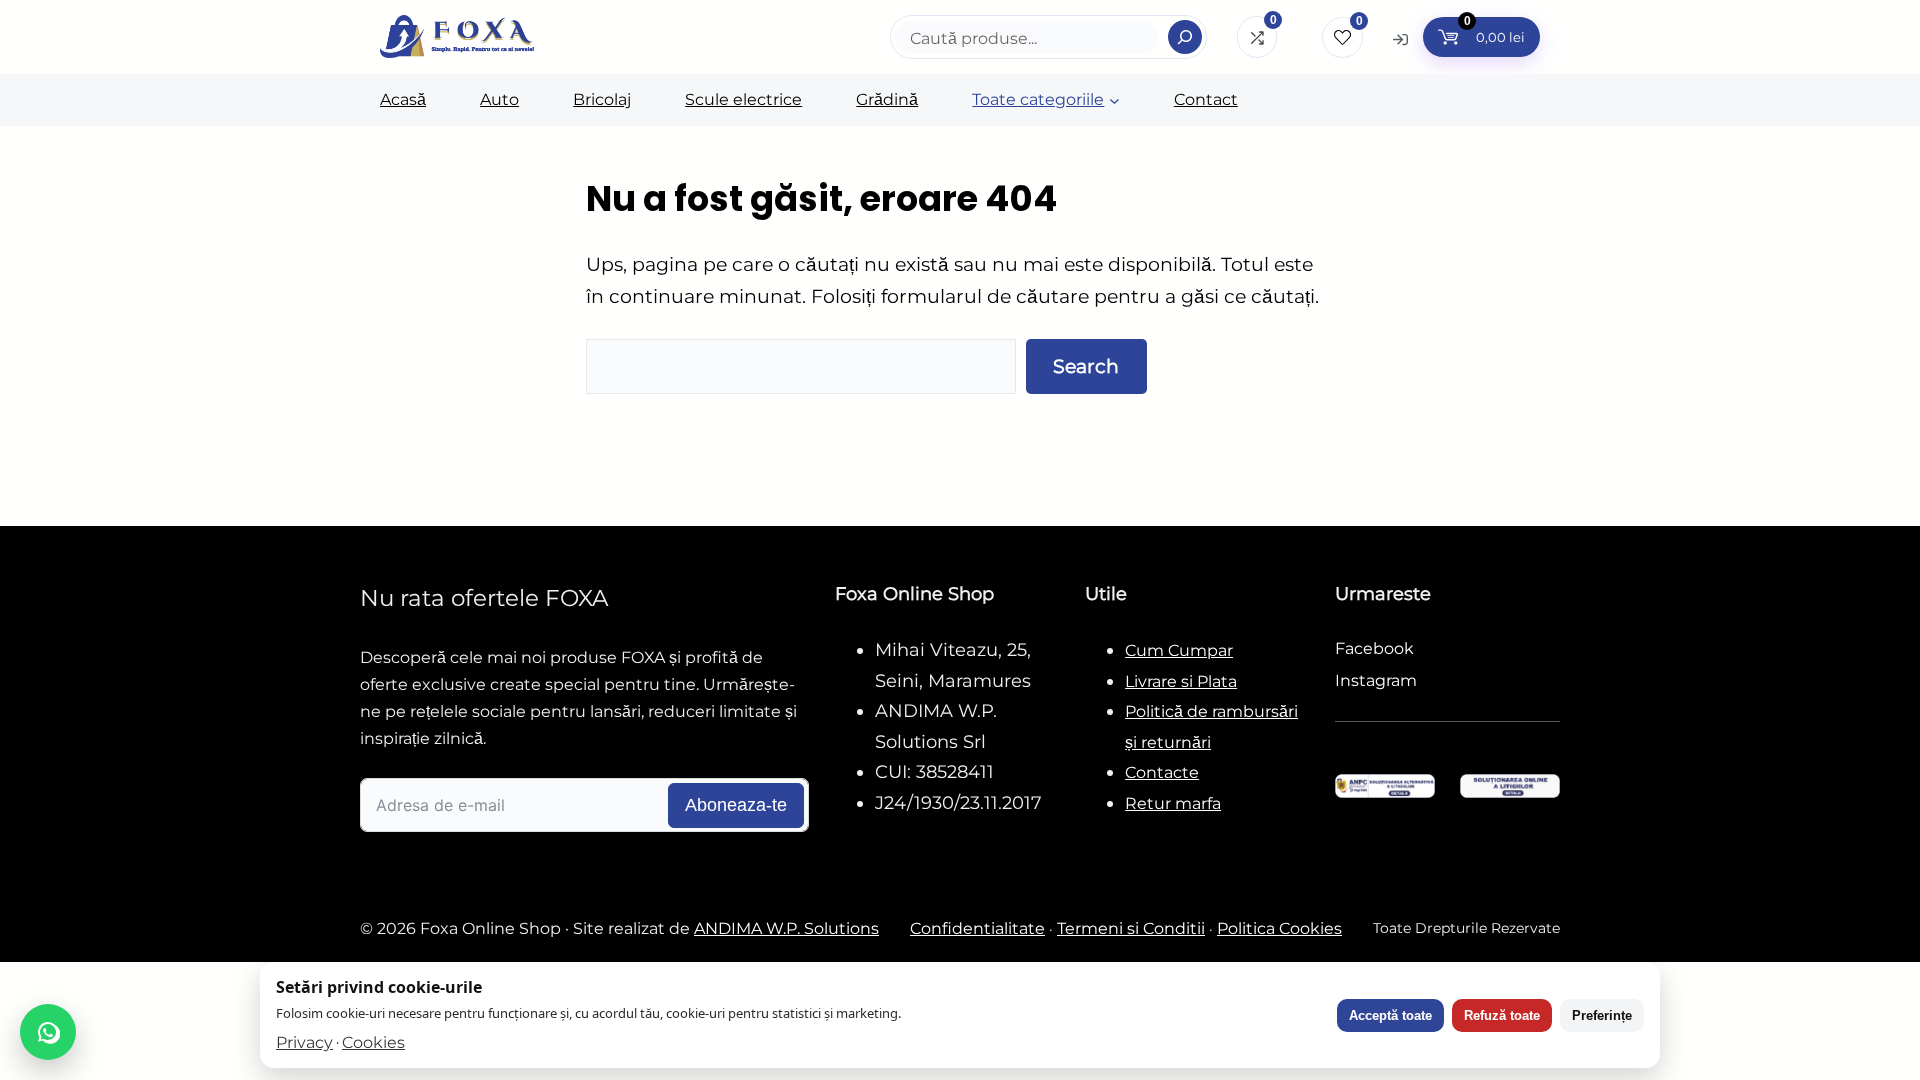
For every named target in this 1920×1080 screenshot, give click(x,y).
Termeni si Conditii (1131, 928)
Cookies (373, 1042)
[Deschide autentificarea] (1400, 38)
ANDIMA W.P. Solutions (786, 928)
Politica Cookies (1279, 928)
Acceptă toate (1390, 1015)
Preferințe (1602, 1015)
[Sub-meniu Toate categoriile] (1114, 100)
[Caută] (1185, 37)
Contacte (1162, 772)
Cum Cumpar (1179, 650)
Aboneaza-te (736, 805)
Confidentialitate (977, 928)
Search (1086, 366)
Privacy (304, 1042)
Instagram (1376, 680)
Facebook (1374, 648)
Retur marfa (1173, 803)
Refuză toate (1502, 1015)
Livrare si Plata (1181, 681)
